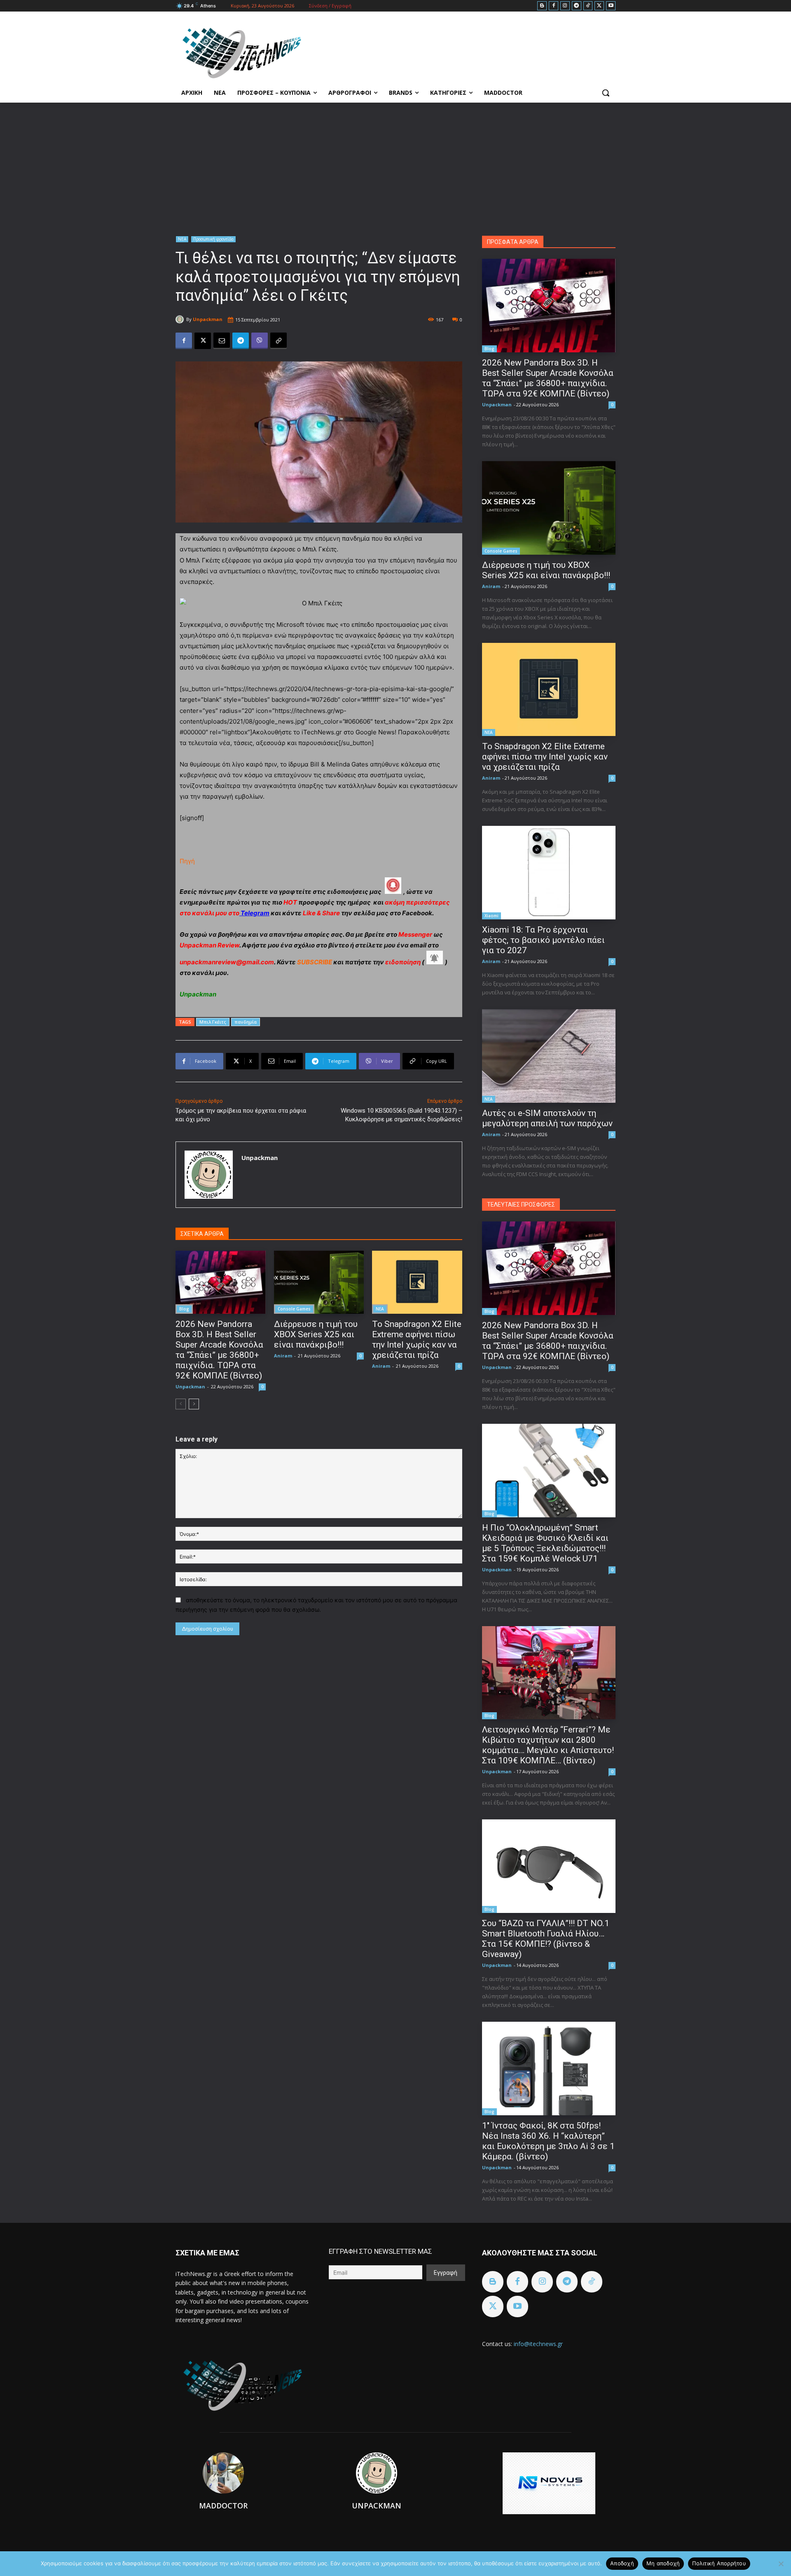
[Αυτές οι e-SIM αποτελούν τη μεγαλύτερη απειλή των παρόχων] (549, 1056)
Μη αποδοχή (663, 2563)
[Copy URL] (278, 341)
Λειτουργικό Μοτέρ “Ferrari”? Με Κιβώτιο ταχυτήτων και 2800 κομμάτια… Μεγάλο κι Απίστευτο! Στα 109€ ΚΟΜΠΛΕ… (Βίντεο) (548, 1745)
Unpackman (208, 319)
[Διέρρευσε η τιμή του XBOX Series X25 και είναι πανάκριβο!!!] (319, 1282)
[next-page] (194, 1404)
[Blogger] (542, 6)
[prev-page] (181, 1404)
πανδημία (246, 1022)
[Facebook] (553, 6)
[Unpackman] (181, 319)
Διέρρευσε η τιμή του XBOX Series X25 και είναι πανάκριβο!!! (316, 1334)
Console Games (294, 1309)
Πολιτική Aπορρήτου (719, 2563)
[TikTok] (588, 6)
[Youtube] (611, 6)
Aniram (283, 1356)
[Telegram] (577, 6)
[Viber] (260, 341)
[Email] (222, 341)
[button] (606, 93)
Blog (184, 1309)
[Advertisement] (395, 164)
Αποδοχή (622, 2563)
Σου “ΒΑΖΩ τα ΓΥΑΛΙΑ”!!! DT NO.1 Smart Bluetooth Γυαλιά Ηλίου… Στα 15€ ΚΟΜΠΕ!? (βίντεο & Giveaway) (546, 1939)
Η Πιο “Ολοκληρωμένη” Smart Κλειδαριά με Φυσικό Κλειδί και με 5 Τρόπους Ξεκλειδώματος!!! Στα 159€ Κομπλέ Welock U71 (545, 1543)
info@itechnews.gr (538, 2344)
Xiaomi (491, 916)
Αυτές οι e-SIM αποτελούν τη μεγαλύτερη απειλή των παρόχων (547, 1118)
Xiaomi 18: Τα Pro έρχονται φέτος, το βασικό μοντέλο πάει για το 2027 (543, 940)
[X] (599, 6)
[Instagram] (565, 6)
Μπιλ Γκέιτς (213, 1022)
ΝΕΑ (182, 239)
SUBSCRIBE (315, 962)
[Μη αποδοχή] (781, 2564)
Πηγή (187, 861)
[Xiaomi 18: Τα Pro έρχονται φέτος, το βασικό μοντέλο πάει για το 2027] (549, 873)
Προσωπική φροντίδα (213, 239)
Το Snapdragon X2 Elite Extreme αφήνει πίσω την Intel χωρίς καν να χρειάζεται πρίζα (417, 1340)
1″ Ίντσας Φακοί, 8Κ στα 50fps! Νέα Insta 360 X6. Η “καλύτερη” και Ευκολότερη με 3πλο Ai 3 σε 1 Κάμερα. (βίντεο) (548, 2141)
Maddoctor (223, 2506)
